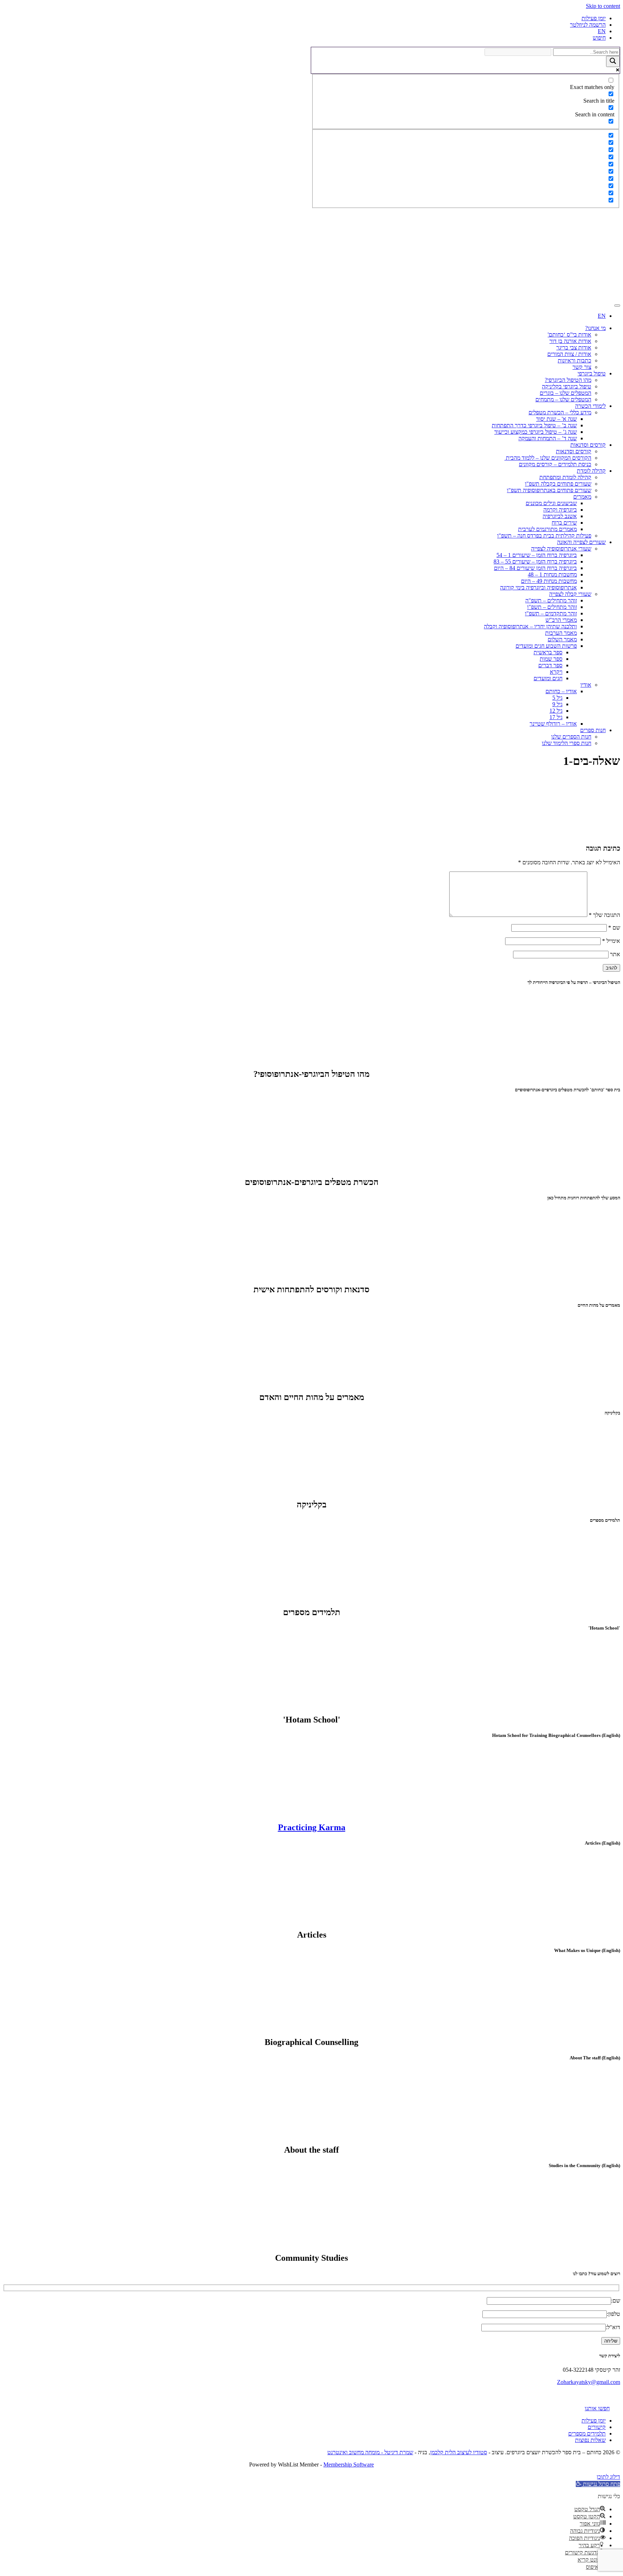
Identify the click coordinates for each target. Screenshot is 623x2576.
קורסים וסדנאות (588, 445)
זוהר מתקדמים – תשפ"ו (551, 613)
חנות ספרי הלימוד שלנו (567, 743)
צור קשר (582, 367)
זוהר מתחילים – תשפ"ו (552, 607)
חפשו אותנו (597, 2408)
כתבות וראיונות (575, 360)
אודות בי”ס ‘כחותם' (569, 335)
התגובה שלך (604, 915)
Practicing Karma (312, 1827)
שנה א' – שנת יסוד (556, 419)
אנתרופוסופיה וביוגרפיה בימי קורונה (538, 587)
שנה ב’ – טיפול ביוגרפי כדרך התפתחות (534, 425)
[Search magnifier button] (613, 61)
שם (614, 928)
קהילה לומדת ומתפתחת (565, 477)
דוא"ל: (613, 2327)
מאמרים (582, 497)
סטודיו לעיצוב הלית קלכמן (459, 2452)
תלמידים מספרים (587, 2434)
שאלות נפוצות (590, 2440)
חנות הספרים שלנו (571, 737)
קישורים (597, 2427)
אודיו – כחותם (561, 691)
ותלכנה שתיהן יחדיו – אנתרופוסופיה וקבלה (530, 626)
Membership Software (349, 2464)
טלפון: (613, 2314)
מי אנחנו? (595, 328)
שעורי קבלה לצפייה (570, 594)
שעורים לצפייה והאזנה (581, 542)
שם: (616, 2301)
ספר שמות (551, 659)
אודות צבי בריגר (574, 347)
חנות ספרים (593, 730)
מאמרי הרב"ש (561, 620)
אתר (615, 954)
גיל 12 (556, 711)
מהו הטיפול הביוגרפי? (568, 380)
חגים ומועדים (548, 678)
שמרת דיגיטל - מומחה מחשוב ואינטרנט (370, 2452)
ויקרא (556, 672)
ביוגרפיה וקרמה (560, 510)
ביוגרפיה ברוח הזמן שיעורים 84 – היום (535, 568)
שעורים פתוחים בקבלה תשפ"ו (558, 484)
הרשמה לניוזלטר (588, 25)
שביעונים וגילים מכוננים (551, 503)
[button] (598, 2484)
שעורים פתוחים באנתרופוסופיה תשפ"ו (549, 490)
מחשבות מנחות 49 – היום (549, 581)
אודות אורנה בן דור (570, 341)
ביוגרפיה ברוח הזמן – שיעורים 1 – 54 (537, 555)
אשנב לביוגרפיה (560, 516)
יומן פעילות (594, 18)
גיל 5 (557, 698)
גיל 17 (556, 717)
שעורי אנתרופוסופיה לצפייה (561, 549)
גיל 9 (557, 704)
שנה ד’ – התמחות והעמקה (548, 438)
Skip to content (603, 6)
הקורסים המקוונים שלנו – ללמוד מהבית (548, 458)
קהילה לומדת (591, 471)
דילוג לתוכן (608, 2477)
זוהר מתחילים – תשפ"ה (551, 600)
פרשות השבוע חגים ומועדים (546, 646)
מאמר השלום (562, 639)
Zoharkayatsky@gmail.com (589, 2382)
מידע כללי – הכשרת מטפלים (560, 412)
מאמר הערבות (561, 633)
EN (602, 31)
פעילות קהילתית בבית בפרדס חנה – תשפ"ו (544, 536)
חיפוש (599, 38)
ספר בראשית (548, 652)
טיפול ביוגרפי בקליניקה (567, 386)
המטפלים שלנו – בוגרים (565, 393)
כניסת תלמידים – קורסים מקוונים (555, 464)
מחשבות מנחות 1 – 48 (552, 574)
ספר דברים (550, 665)
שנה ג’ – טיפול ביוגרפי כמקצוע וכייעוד (536, 432)
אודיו (586, 685)
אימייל (611, 941)
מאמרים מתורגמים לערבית (547, 529)
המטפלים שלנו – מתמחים (563, 399)
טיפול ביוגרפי (592, 373)
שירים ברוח (564, 523)
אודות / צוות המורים (569, 354)
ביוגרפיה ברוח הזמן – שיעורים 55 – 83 (535, 561)
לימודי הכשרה (590, 406)
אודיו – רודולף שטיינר (553, 724)
